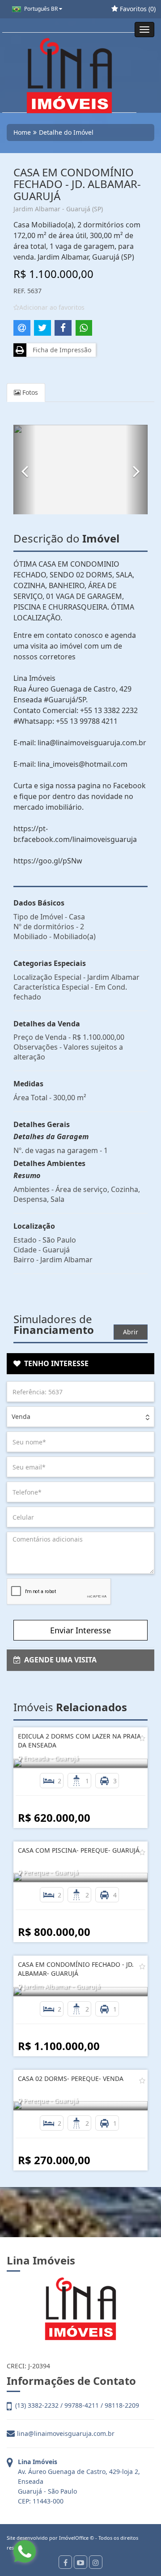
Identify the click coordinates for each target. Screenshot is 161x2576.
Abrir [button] (131, 1332)
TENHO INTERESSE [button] (55, 1363)
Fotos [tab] (29, 392)
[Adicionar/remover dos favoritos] (142, 1738)
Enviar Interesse (80, 1630)
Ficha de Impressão (60, 350)
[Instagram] (96, 2562)
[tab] (80, 1364)
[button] (25, 470)
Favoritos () (137, 9)
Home (22, 132)
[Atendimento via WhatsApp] (25, 2551)
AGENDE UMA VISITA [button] (59, 1660)
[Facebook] (65, 2562)
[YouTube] (80, 2562)
